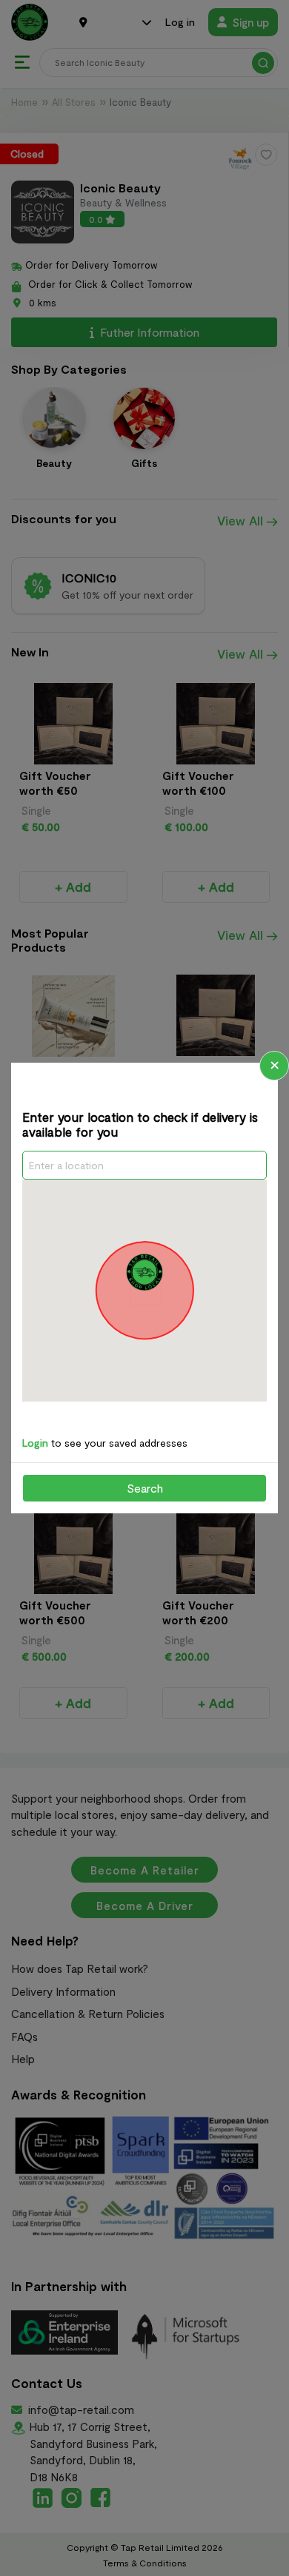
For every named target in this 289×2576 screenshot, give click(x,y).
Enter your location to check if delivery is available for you (140, 1124)
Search (145, 1488)
